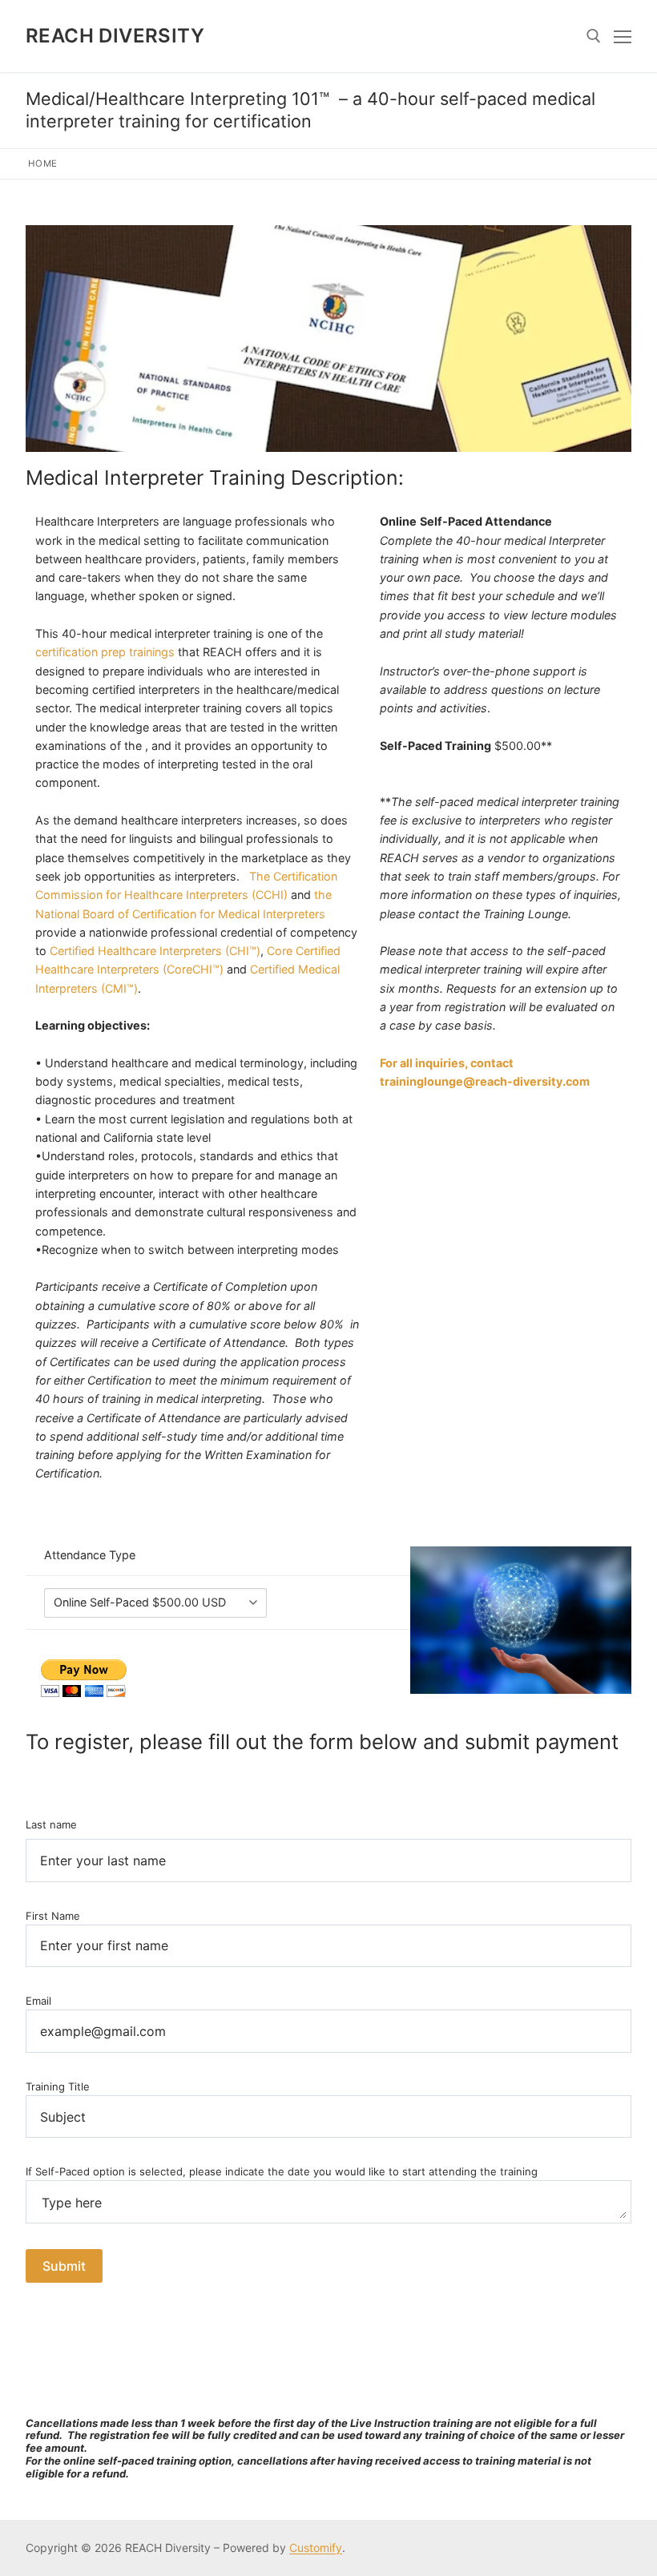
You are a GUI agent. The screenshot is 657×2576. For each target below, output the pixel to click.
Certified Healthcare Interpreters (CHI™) (155, 951)
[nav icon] (623, 36)
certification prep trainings (105, 652)
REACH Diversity (115, 36)
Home (43, 163)
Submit (64, 2266)
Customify (316, 2548)
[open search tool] (594, 36)
